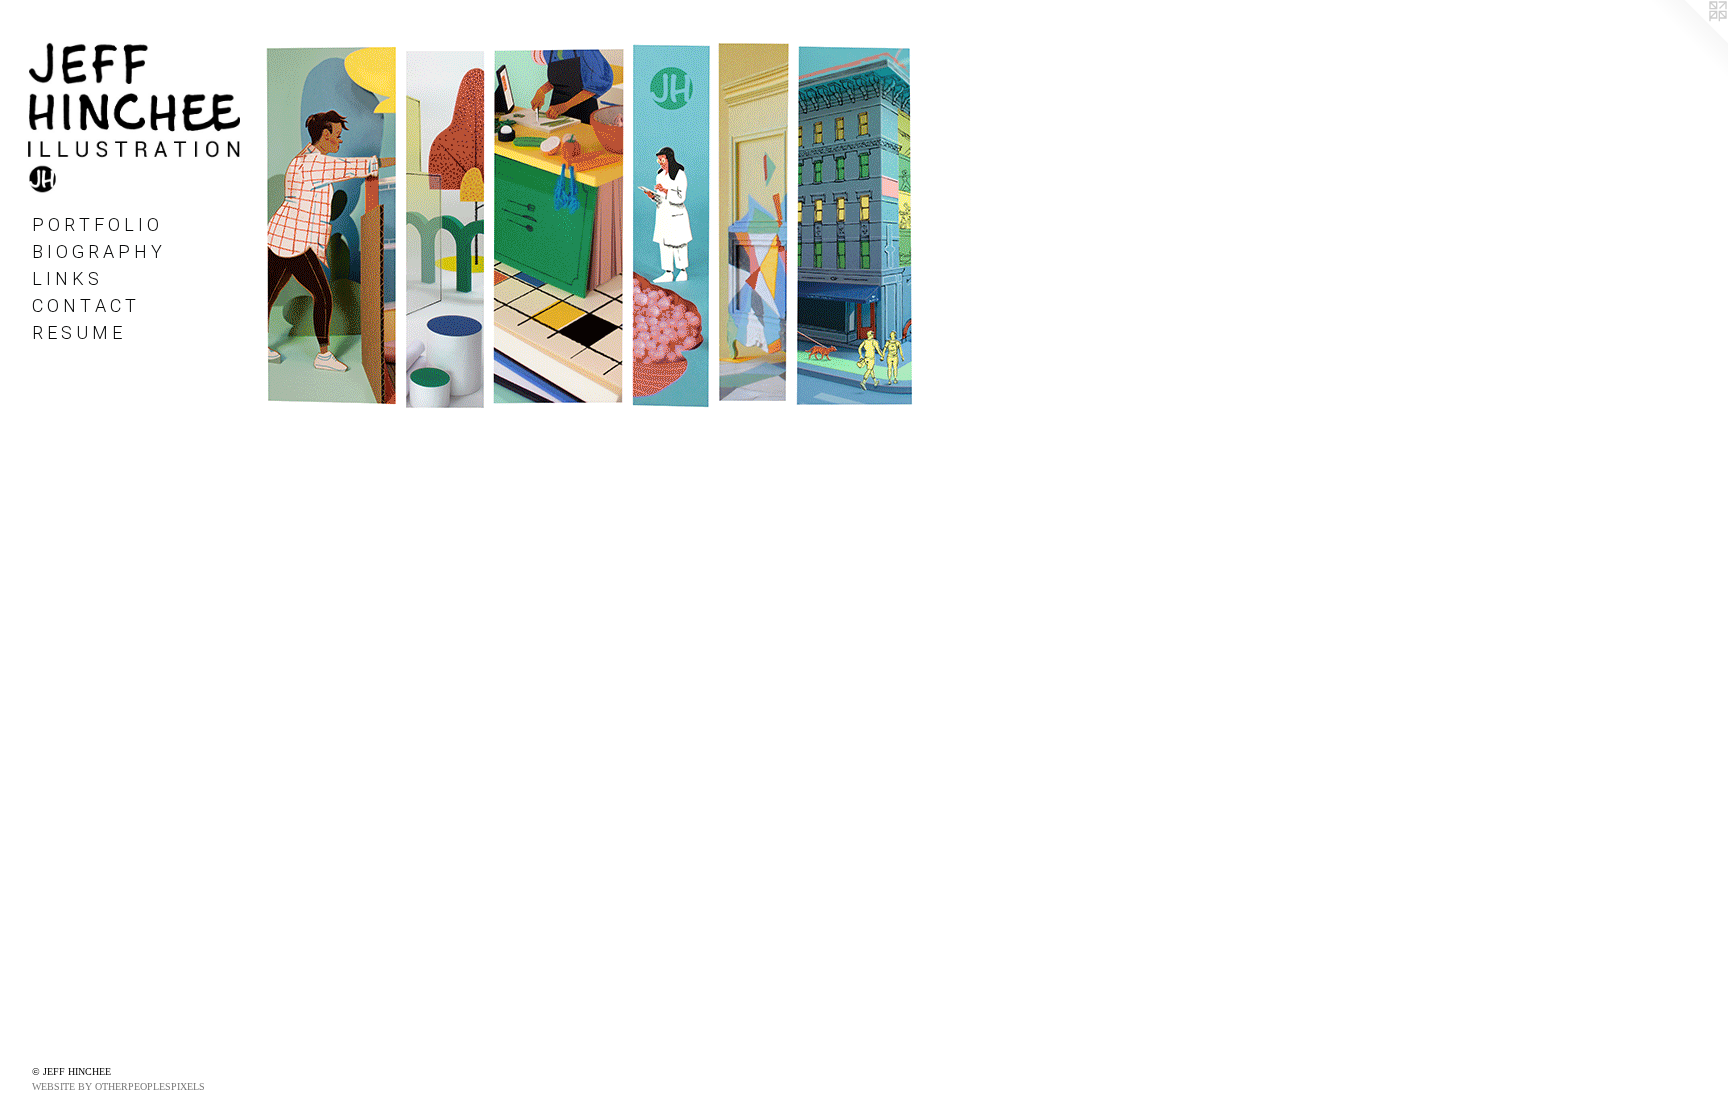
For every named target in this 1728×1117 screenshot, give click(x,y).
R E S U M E (77, 332)
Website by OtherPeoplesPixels (118, 1086)
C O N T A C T (84, 305)
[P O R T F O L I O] (589, 224)
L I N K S (65, 278)
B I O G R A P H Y (97, 251)
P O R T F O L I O (95, 224)
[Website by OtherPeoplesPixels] (1688, 40)
